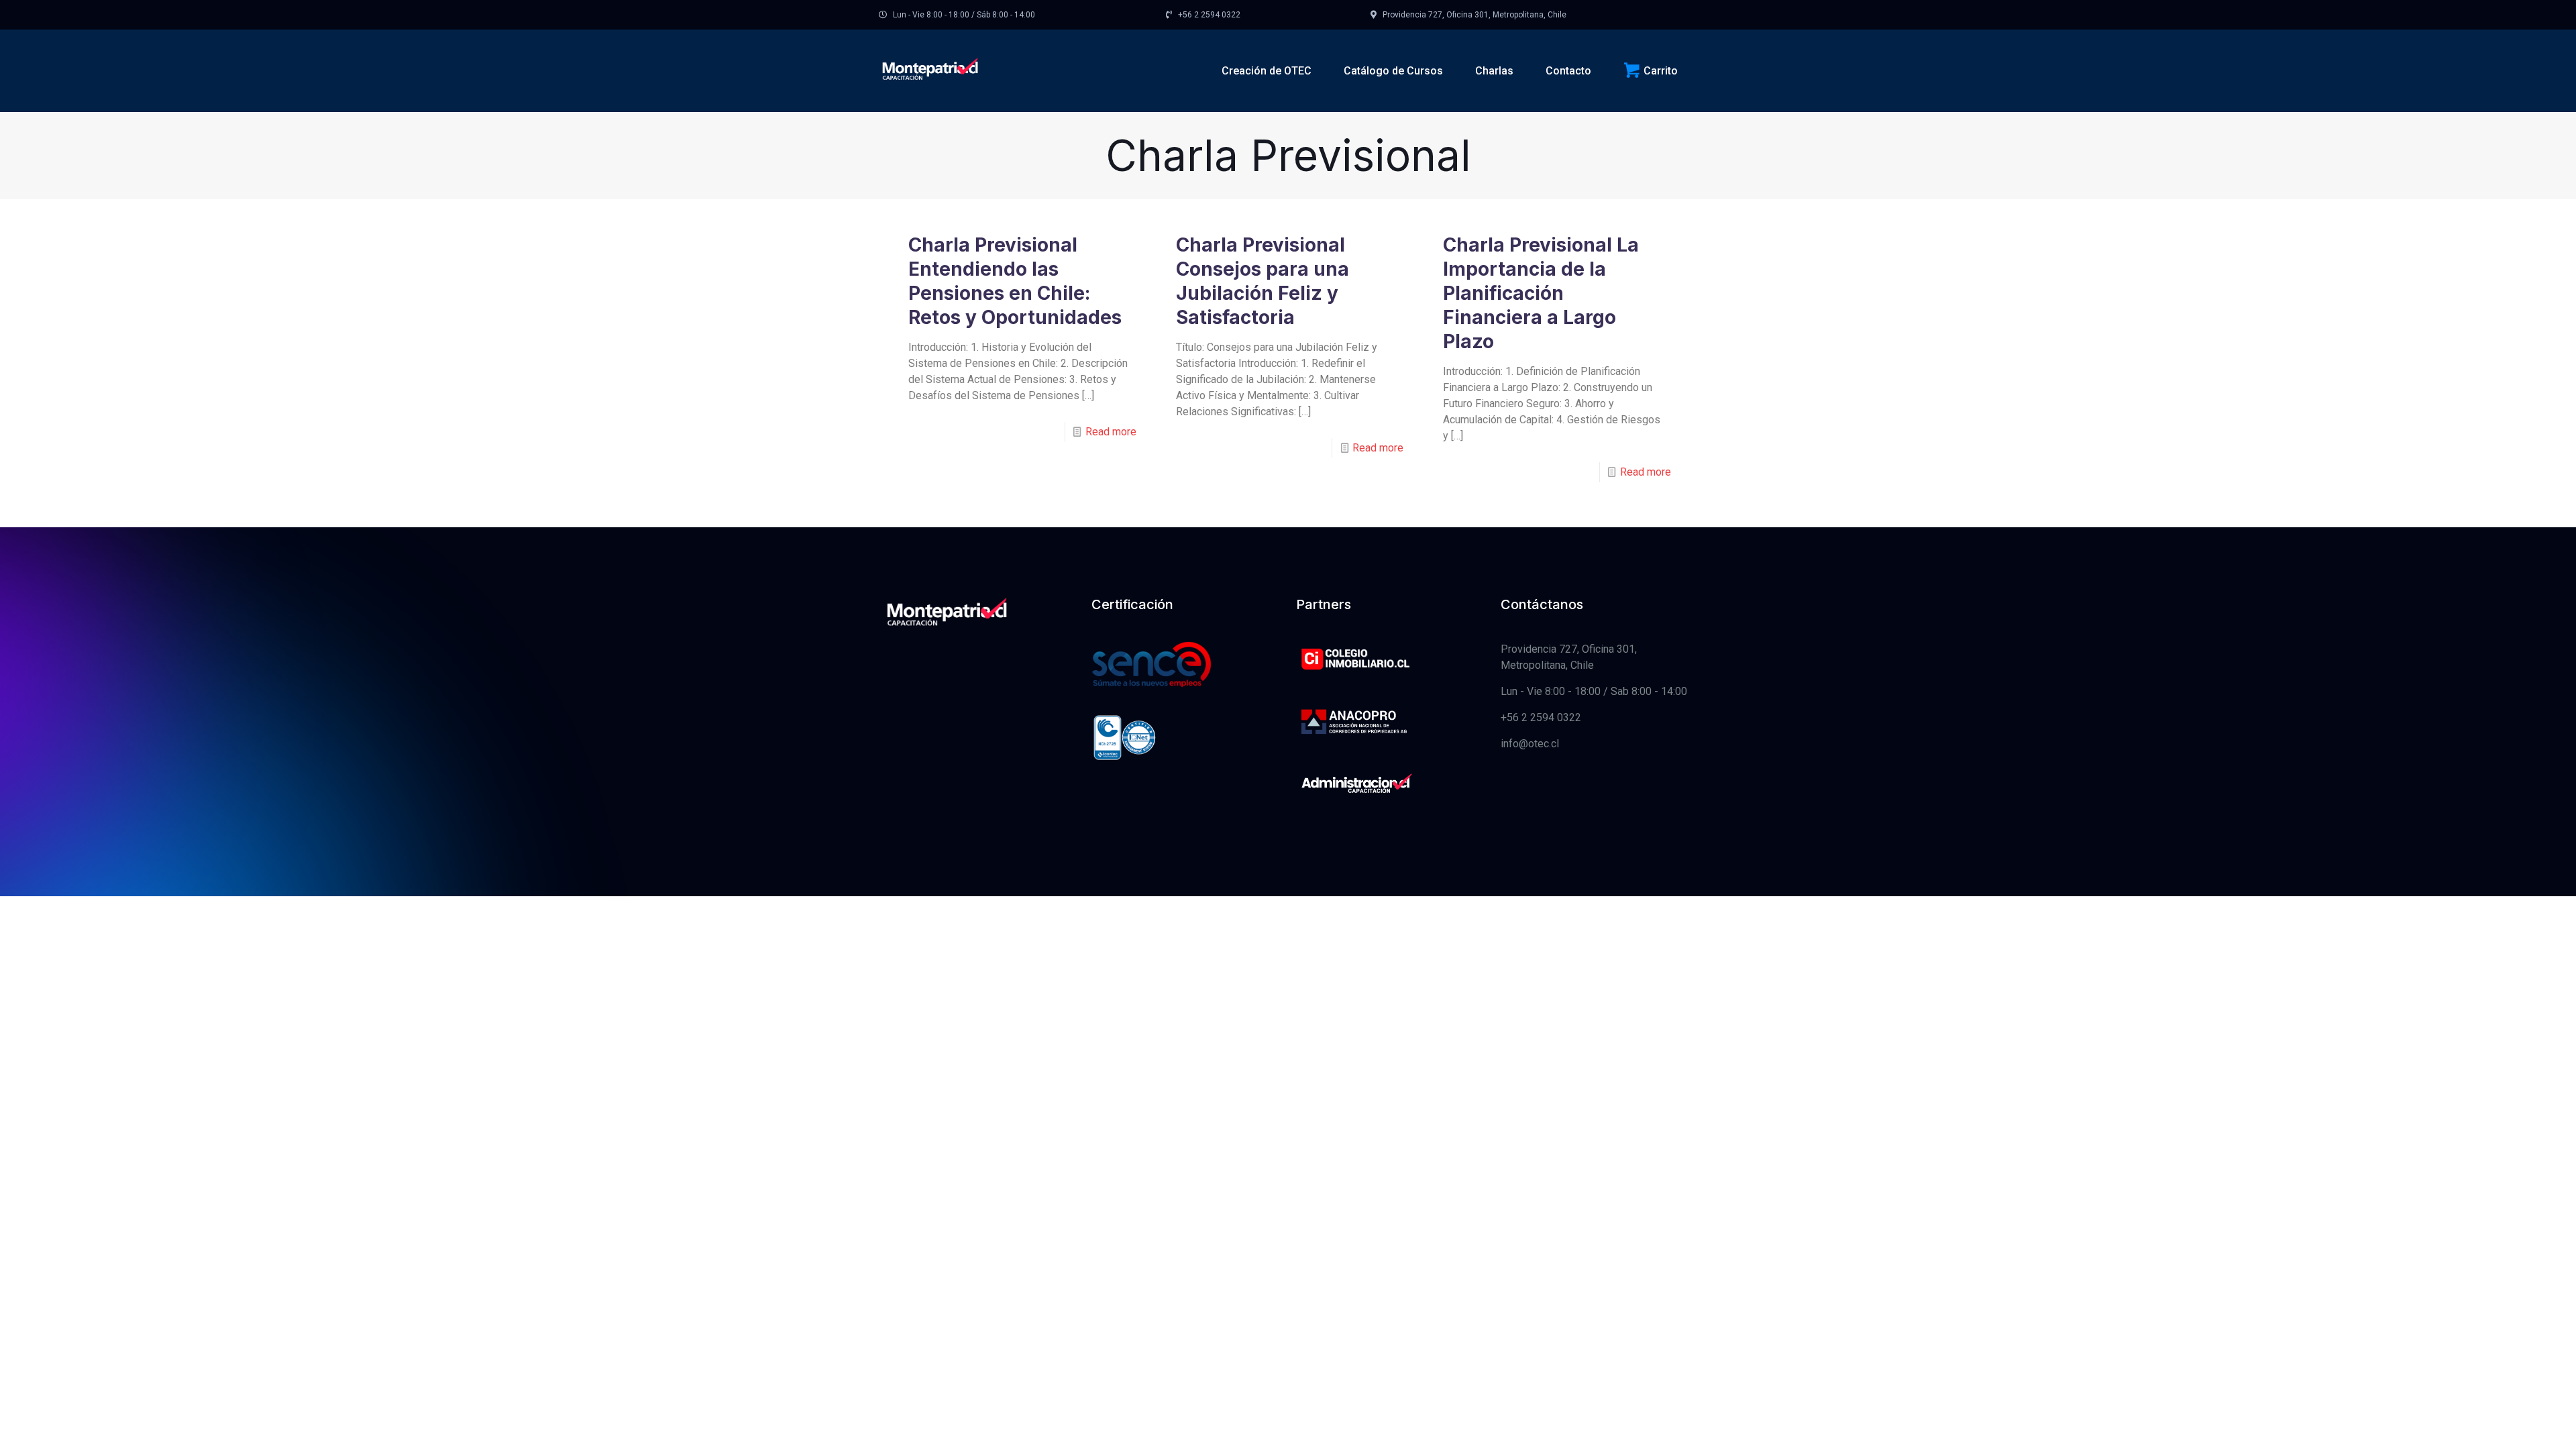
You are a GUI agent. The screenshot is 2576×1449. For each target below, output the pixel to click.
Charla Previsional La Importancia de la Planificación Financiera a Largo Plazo (1541, 293)
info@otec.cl (1530, 744)
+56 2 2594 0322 (1541, 717)
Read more (1111, 432)
